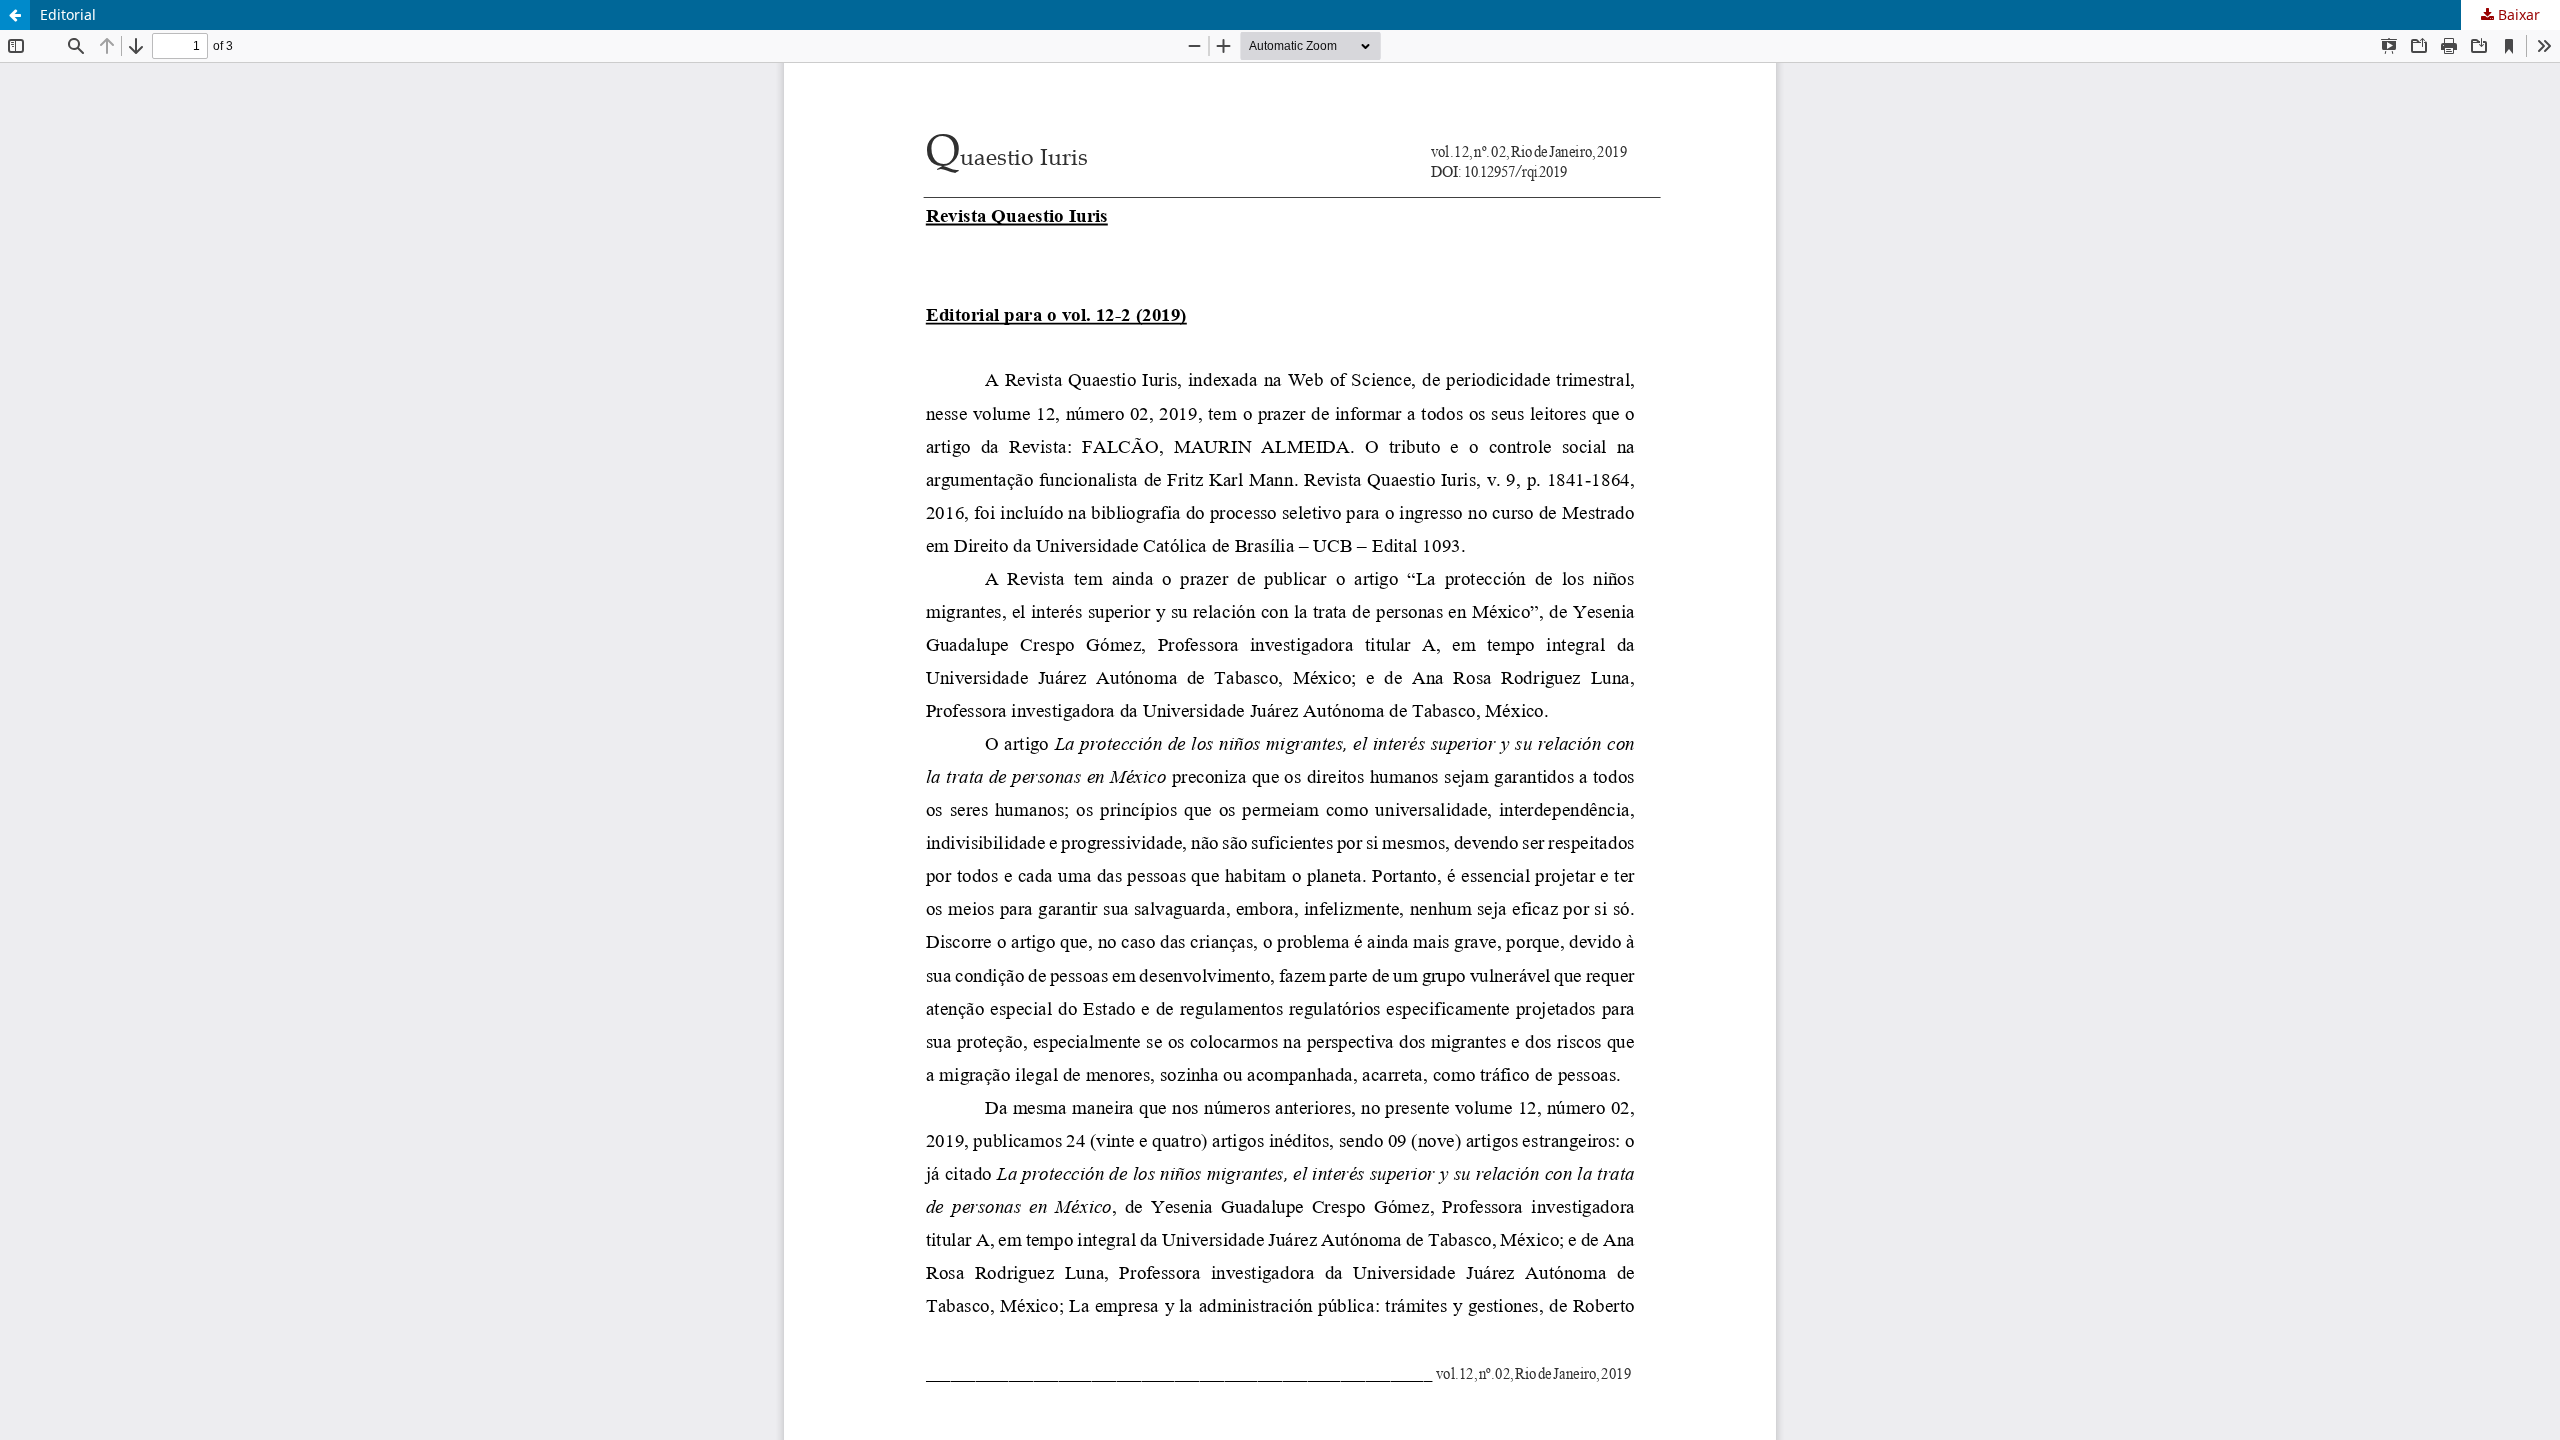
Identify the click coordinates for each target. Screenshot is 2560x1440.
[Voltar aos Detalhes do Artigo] (15, 15)
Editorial (68, 14)
